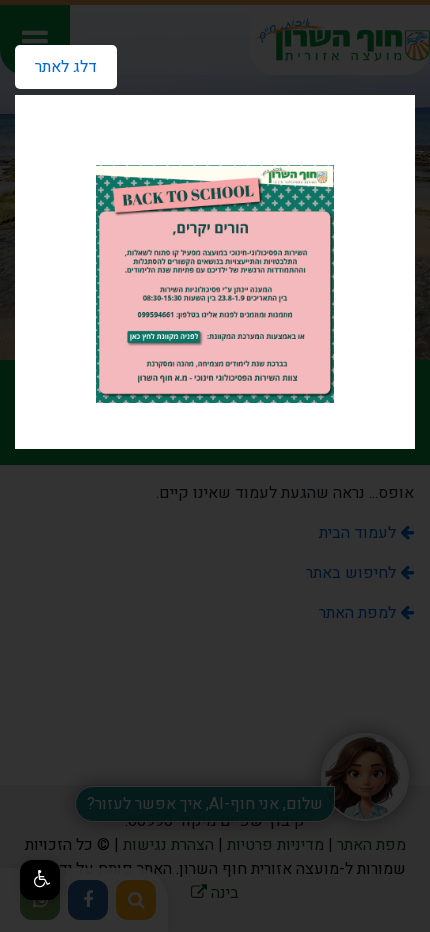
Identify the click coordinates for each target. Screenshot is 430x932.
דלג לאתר (56, 62)
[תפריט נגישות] (40, 880)
